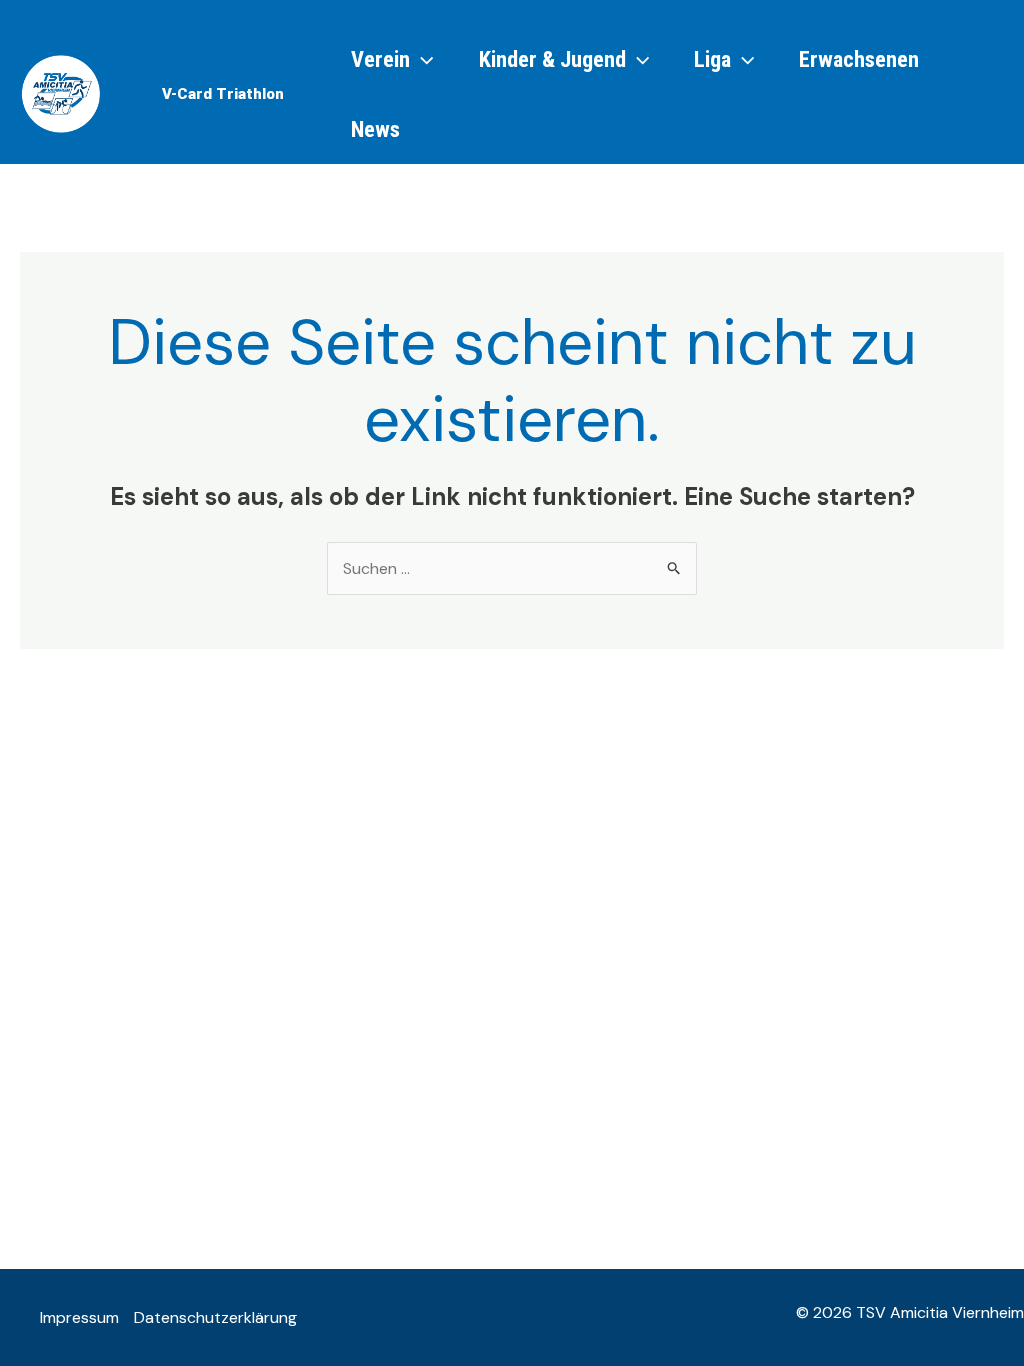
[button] (223, 94)
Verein (380, 59)
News (375, 129)
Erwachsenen (859, 59)
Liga (712, 59)
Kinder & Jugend (552, 59)
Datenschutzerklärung (215, 1317)
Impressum (79, 1317)
